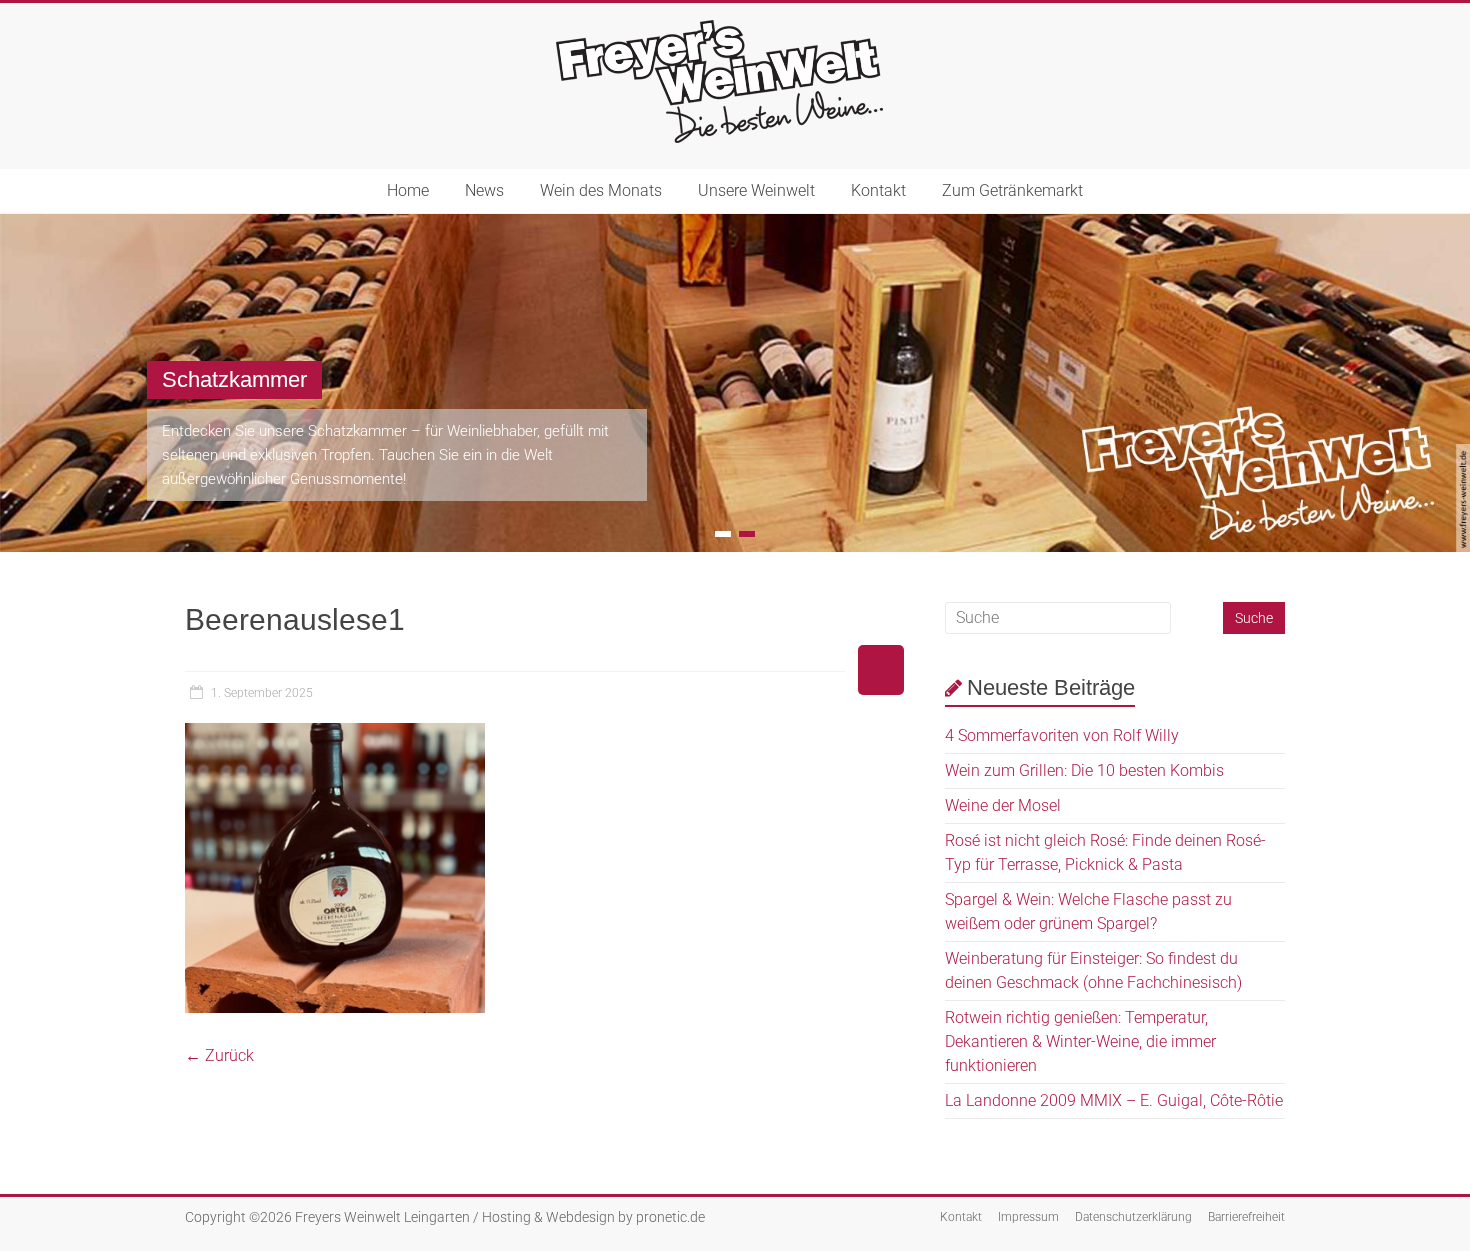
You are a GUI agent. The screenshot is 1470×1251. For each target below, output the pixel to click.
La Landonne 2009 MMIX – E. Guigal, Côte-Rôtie (1114, 1100)
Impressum (1028, 1217)
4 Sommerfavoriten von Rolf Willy (1062, 735)
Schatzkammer (234, 379)
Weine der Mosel (1003, 805)
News (484, 190)
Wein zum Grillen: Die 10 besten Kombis (1084, 770)
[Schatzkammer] (735, 223)
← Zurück (219, 1055)
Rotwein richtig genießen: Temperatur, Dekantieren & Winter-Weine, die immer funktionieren (1080, 1041)
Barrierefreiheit (1246, 1217)
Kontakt (878, 190)
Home (408, 190)
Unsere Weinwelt (756, 190)
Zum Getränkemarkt (1012, 190)
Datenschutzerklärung (1133, 1217)
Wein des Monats (601, 190)
